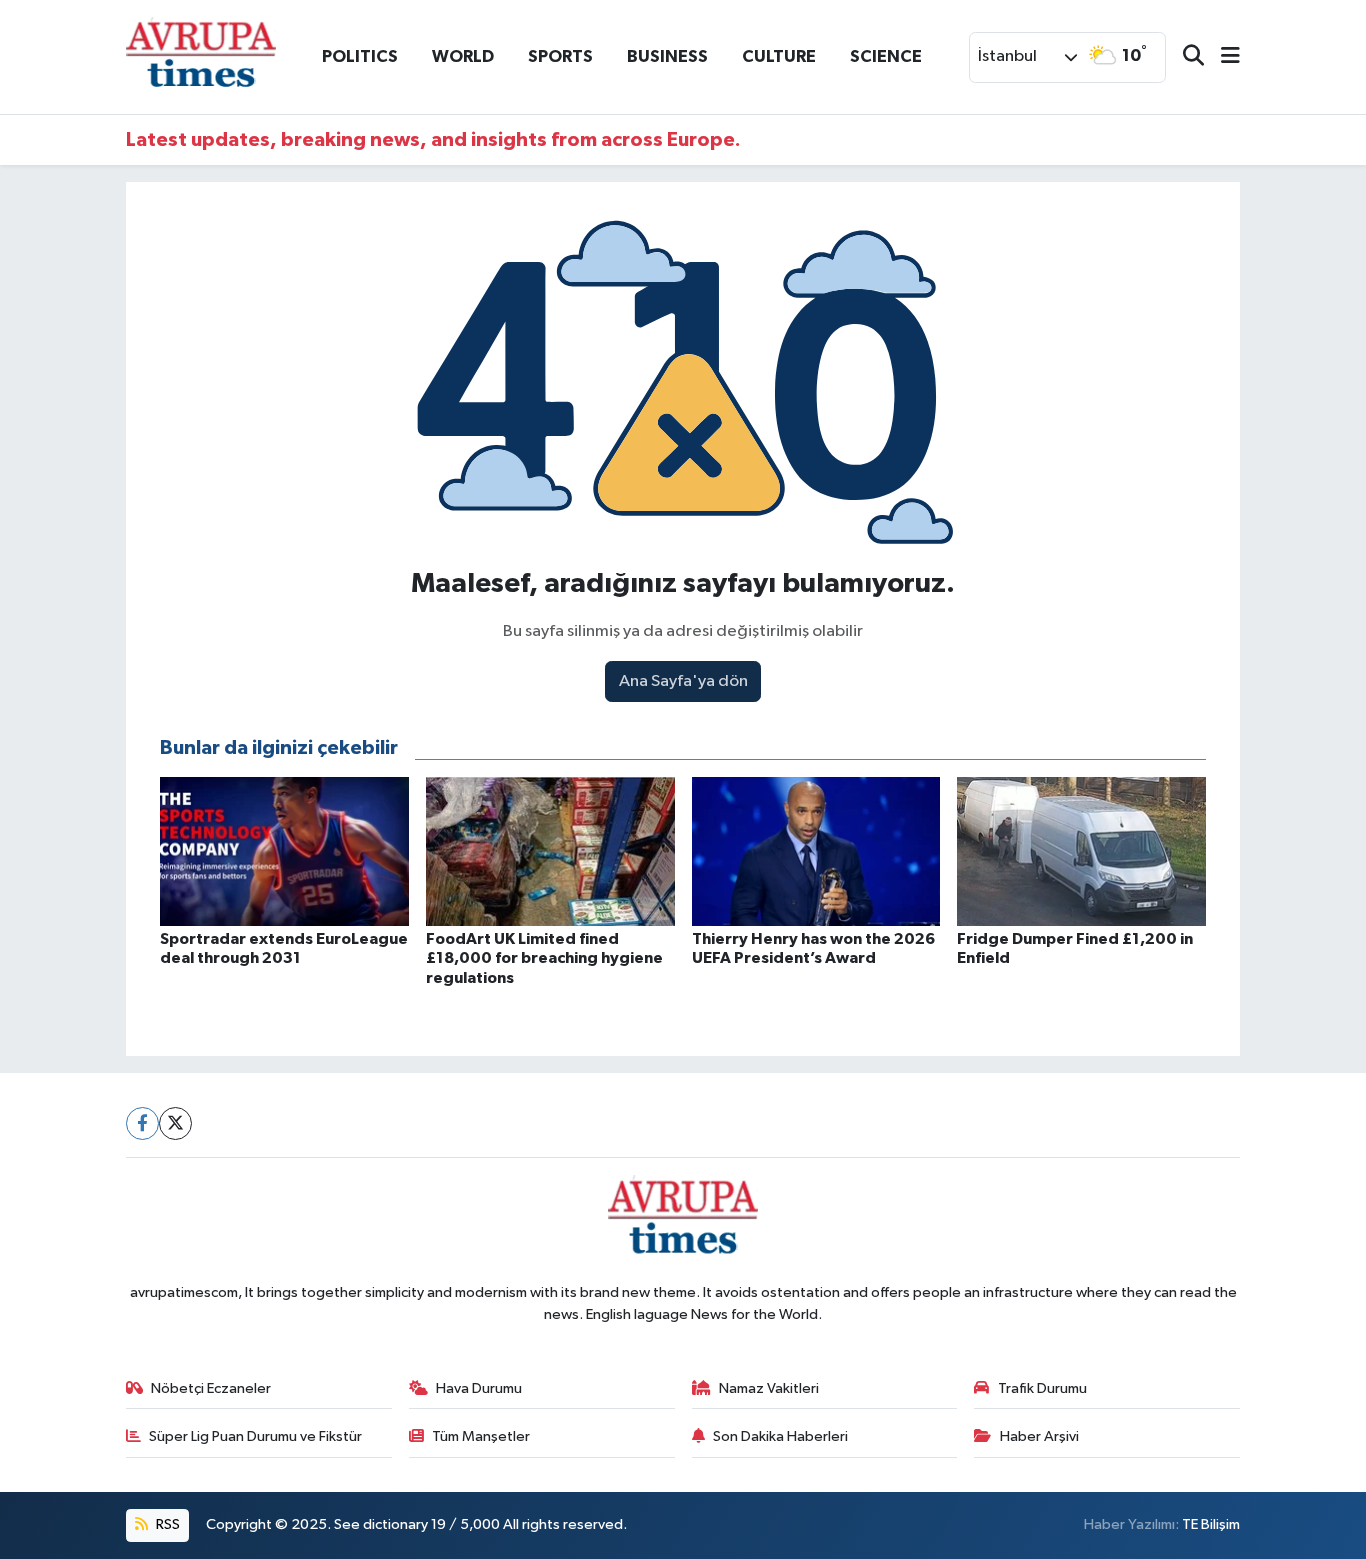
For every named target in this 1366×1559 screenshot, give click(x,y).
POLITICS (360, 56)
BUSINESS (667, 56)
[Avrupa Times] (201, 56)
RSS (166, 1524)
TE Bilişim (1211, 1524)
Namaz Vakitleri (769, 1388)
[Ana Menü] (1222, 57)
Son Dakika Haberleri (780, 1436)
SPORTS (560, 56)
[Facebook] (142, 1123)
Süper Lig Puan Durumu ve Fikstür (255, 1436)
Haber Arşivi (1039, 1436)
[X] (175, 1123)
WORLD (463, 56)
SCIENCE (886, 56)
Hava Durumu (479, 1388)
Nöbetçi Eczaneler (211, 1388)
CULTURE (779, 56)
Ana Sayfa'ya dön (683, 681)
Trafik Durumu (1042, 1388)
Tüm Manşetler (481, 1436)
